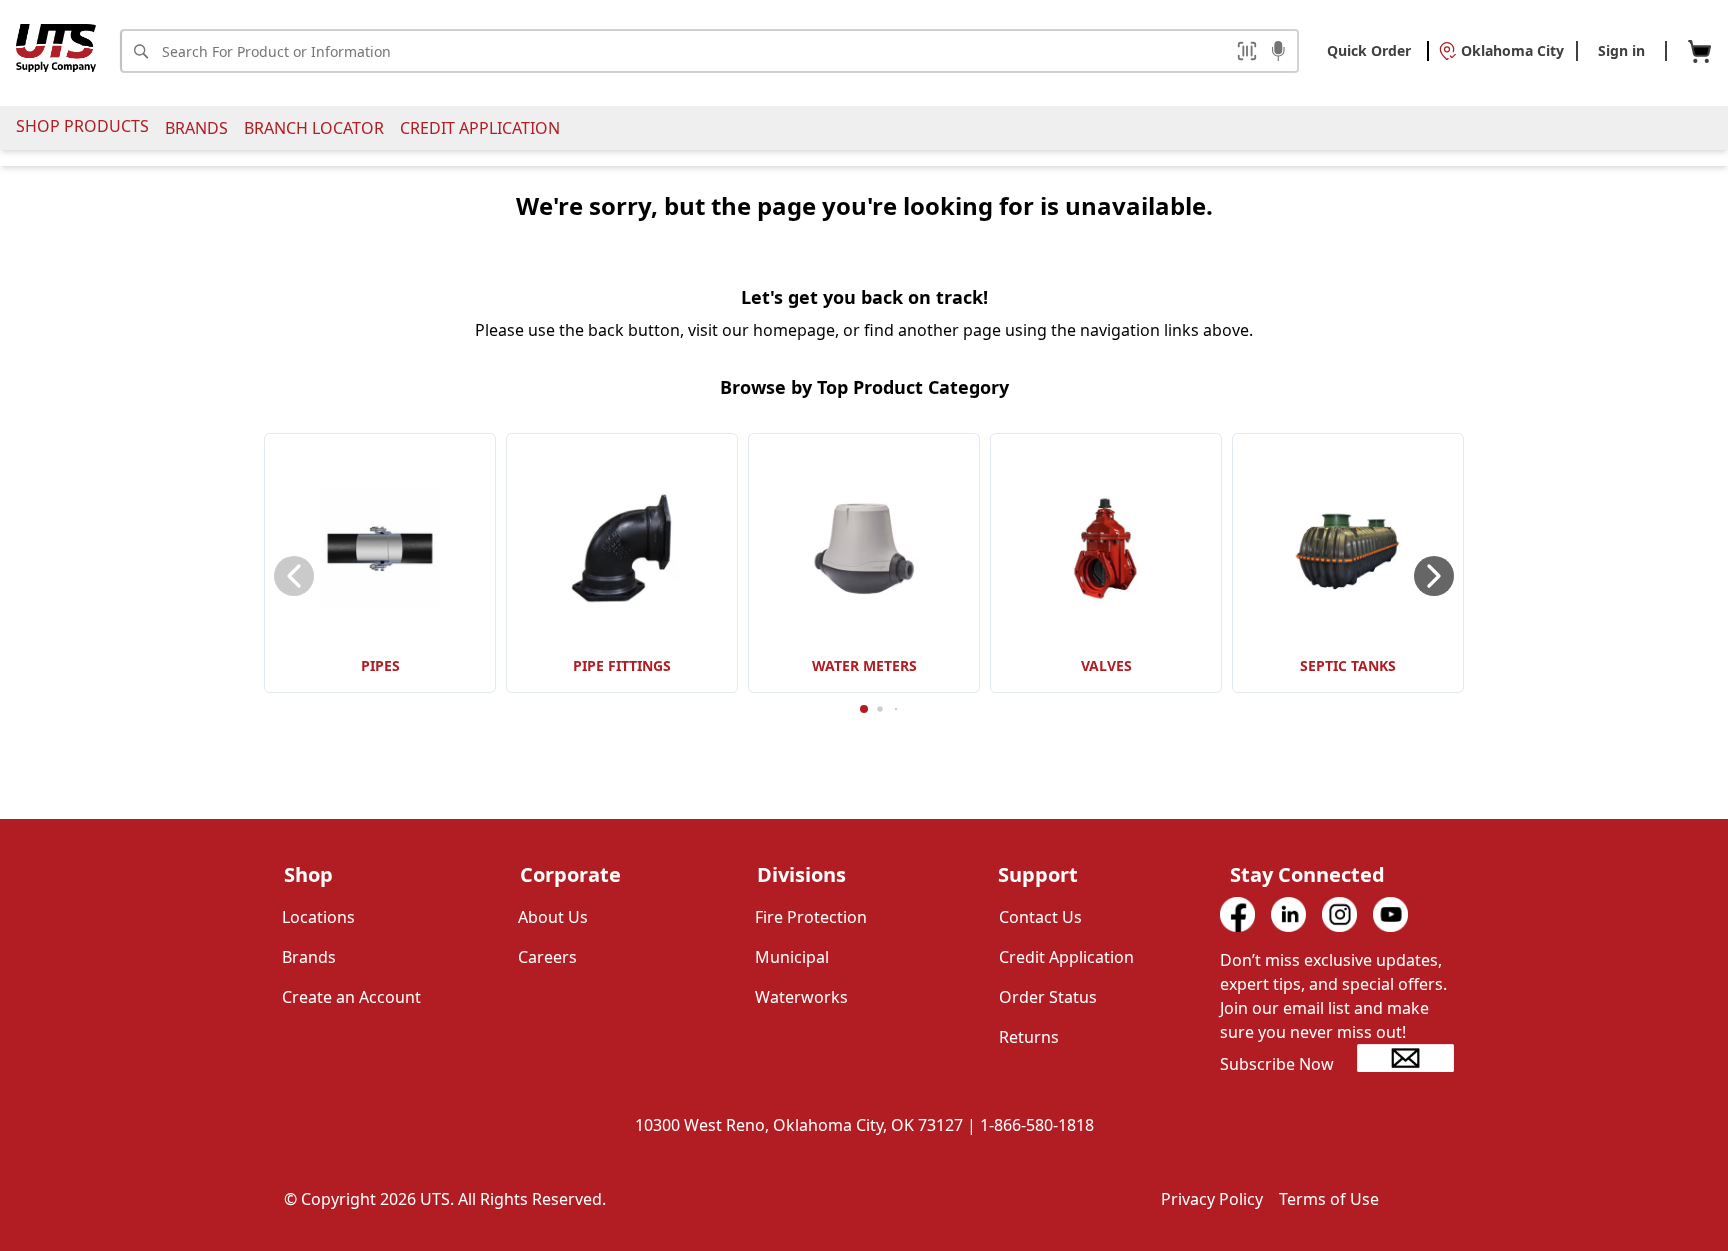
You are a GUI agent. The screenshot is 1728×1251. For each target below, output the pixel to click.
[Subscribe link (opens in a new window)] (1405, 1058)
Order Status (1048, 997)
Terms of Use (1329, 1199)
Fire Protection (811, 917)
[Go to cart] (1699, 51)
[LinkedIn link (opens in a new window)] (1288, 914)
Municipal (792, 957)
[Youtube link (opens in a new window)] (1390, 914)
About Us (553, 917)
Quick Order (1369, 50)
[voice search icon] (1278, 53)
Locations (318, 917)
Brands (196, 128)
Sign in (1621, 50)
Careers (547, 957)
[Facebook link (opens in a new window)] (1237, 914)
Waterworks (801, 997)
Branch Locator (314, 128)
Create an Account (351, 997)
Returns (1029, 1037)
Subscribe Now (1277, 1064)
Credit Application (480, 128)
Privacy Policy (1212, 1199)
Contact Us (1040, 917)
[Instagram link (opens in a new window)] (1339, 914)
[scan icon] (1247, 51)
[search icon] (140, 51)
